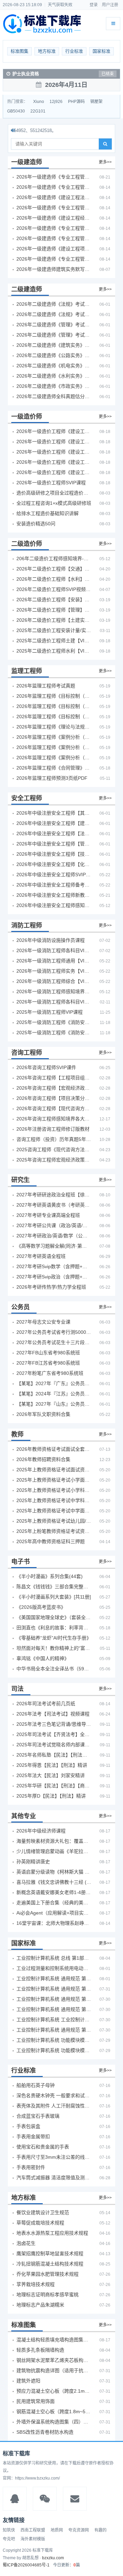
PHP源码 (76, 102)
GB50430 (16, 111)
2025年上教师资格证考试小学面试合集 (54, 1480)
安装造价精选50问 (36, 524)
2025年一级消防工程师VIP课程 (50, 1012)
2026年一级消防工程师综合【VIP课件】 (54, 981)
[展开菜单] (113, 24)
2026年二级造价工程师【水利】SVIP (54, 579)
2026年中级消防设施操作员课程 (51, 940)
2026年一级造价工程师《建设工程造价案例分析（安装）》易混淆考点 (54, 462)
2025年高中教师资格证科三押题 (51, 1541)
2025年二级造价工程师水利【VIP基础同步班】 (54, 651)
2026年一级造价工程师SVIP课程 (51, 483)
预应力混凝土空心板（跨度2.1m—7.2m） (54, 2391)
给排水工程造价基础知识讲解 (47, 513)
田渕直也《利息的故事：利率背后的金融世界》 (54, 1628)
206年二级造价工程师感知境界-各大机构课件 (54, 558)
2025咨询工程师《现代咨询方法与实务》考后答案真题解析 (54, 1149)
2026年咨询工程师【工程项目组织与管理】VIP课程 (54, 1078)
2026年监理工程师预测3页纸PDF (52, 778)
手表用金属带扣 (33, 2137)
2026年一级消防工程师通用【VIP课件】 (54, 961)
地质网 (57, 2530)
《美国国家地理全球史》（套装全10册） (54, 1617)
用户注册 (110, 5)
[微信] (45, 2499)
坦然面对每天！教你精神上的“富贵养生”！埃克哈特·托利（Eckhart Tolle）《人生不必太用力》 (54, 1648)
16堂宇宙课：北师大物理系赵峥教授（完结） (54, 1923)
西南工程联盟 (33, 2530)
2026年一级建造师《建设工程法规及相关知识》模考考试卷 (54, 197)
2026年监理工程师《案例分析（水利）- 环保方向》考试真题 (54, 758)
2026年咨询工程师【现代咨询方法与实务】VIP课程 (54, 1108)
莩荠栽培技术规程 (36, 2284)
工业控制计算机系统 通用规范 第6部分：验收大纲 (54, 1989)
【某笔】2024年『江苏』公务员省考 (54, 1394)
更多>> (105, 162)
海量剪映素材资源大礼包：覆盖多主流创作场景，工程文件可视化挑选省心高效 (54, 1841)
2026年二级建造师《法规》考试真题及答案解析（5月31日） (54, 314)
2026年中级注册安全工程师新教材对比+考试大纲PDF (54, 895)
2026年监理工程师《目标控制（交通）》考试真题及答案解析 (54, 706)
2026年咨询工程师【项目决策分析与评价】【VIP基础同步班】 (54, 1098)
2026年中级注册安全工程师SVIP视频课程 (54, 875)
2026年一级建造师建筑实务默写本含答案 (54, 269)
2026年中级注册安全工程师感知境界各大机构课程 (54, 905)
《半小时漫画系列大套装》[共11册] (54, 1597)
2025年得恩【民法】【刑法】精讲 (52, 1765)
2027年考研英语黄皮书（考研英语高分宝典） (54, 1205)
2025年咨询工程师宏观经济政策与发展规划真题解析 (54, 1160)
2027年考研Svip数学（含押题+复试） (54, 1266)
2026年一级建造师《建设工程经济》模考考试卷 (54, 218)
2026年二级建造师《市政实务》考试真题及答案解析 (54, 386)
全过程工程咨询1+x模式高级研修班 (54, 503)
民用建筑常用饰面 (36, 2401)
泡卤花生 (26, 2243)
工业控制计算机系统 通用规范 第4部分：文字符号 (54, 1979)
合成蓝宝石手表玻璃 (38, 2116)
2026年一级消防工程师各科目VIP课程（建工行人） (54, 1002)
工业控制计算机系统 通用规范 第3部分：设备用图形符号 (54, 2030)
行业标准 (74, 51)
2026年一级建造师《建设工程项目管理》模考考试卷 (54, 249)
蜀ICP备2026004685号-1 (26, 2565)
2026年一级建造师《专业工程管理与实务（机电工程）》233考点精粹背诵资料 (54, 177)
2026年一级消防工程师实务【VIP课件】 (54, 971)
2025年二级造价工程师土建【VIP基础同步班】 (54, 641)
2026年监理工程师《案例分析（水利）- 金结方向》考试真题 (54, 747)
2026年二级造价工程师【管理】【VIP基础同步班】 (54, 610)
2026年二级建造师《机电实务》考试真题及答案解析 (54, 366)
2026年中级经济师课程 (41, 1831)
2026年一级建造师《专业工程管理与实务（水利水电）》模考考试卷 (54, 259)
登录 (94, 5)
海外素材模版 (33, 2539)
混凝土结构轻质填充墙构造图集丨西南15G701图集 (54, 2340)
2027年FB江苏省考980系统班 (48, 1363)
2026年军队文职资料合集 (43, 1414)
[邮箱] (75, 2499)
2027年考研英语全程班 (41, 1256)
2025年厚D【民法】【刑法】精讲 (51, 1796)
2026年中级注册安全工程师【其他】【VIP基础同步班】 (54, 813)
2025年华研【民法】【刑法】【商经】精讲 (54, 1786)
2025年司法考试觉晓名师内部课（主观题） (54, 1745)
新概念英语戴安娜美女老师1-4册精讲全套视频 (54, 1892)
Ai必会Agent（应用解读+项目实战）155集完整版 (54, 1913)
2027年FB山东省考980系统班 (48, 1353)
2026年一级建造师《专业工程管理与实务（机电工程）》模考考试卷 (54, 238)
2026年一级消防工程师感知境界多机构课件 (54, 991)
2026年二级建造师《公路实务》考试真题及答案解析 (54, 355)
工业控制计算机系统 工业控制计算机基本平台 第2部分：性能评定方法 (54, 2020)
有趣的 (100, 2530)
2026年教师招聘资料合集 (43, 1459)
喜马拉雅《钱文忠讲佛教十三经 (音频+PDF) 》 (54, 1882)
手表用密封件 (31, 2167)
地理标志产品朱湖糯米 (40, 2305)
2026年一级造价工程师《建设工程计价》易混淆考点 (54, 431)
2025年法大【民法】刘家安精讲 (51, 1775)
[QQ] (15, 2499)
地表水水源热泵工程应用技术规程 (52, 2233)
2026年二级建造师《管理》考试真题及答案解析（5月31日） (54, 335)
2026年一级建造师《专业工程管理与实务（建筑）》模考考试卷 (54, 187)
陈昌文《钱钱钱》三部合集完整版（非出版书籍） (54, 1587)
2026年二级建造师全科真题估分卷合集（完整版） (54, 396)
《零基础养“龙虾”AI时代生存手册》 (54, 1638)
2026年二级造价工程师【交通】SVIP (54, 569)
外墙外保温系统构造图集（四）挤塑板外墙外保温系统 (54, 2422)
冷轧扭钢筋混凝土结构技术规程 (50, 2264)
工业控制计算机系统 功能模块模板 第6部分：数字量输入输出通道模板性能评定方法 (54, 2040)
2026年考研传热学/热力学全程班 (51, 1287)
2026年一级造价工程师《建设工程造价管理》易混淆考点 (54, 472)
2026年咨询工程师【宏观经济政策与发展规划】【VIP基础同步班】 (54, 1088)
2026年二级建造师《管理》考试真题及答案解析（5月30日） (54, 325)
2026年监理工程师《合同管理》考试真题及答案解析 (54, 768)
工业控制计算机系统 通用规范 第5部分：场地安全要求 (54, 1999)
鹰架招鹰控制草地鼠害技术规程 (50, 2253)
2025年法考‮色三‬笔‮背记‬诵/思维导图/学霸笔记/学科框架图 (54, 1724)
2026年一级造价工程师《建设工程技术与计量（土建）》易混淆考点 (54, 442)
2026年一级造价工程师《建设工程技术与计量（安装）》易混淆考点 (54, 452)
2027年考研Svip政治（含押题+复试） (54, 1277)
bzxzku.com (53, 2558)
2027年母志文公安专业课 (43, 1322)
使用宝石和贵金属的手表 (43, 2147)
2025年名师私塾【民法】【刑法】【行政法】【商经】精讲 (54, 1755)
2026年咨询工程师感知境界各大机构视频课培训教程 (54, 1119)
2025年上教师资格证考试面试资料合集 (54, 1470)
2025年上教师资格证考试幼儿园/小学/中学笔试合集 (54, 1521)
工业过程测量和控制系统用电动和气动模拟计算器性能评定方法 (54, 1968)
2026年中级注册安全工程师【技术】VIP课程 (54, 854)
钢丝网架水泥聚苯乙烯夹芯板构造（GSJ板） (54, 2360)
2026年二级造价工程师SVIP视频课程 (54, 589)
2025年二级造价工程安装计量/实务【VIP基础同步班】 (54, 630)
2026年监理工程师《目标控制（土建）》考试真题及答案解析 (54, 696)
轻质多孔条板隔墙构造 (40, 2350)
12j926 (56, 102)
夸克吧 (9, 2539)
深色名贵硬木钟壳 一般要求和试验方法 (54, 2095)
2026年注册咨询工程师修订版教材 (53, 1129)
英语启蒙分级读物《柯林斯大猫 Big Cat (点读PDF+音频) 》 (54, 1872)
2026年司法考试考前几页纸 (46, 1704)
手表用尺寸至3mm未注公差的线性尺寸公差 (54, 2157)
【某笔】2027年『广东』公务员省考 (54, 1383)
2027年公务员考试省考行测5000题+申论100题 (54, 1332)
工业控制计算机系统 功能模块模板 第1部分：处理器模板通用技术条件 (54, 2050)
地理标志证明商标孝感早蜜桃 (47, 2295)
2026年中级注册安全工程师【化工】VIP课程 (54, 864)
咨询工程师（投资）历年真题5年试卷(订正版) (54, 1139)
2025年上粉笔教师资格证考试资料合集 (54, 1531)
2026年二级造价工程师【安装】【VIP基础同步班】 (54, 600)
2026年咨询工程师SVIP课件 (46, 1067)
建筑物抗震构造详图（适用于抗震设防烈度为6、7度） (54, 2370)
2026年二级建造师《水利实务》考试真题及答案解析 (54, 376)
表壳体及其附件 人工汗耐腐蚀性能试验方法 (54, 2106)
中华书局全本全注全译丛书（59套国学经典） (54, 1669)
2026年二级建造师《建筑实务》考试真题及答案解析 (54, 345)
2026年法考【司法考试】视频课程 (53, 1714)
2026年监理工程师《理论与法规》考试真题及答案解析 (54, 727)
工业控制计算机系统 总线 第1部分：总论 (54, 1958)
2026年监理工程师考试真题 (46, 686)
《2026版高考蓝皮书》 (41, 1607)
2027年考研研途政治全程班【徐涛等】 (54, 1195)
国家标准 (101, 51)
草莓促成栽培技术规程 (40, 2223)
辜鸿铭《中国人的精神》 (43, 1658)
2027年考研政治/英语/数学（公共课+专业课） (54, 1236)
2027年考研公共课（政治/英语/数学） (54, 1225)
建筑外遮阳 (28, 2381)
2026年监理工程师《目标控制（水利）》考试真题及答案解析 (54, 717)
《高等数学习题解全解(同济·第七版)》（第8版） (54, 1246)
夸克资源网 (79, 2530)
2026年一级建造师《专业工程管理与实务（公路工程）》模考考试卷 (54, 208)
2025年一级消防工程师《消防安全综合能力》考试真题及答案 (54, 1033)
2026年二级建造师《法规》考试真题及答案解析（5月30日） (54, 304)
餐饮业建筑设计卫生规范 (43, 2212)
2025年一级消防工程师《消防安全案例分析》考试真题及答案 (54, 1022)
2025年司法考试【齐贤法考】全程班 (54, 1734)
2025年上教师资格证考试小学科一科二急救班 (54, 1490)
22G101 (38, 111)
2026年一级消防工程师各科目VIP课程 (54, 950)
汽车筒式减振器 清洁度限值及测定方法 (54, 2178)
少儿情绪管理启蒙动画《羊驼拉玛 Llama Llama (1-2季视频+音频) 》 (54, 1851)
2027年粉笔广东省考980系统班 (50, 1373)
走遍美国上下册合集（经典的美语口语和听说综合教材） (54, 1903)
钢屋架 (96, 102)
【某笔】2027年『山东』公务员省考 (54, 1404)
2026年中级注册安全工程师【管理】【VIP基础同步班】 (54, 844)
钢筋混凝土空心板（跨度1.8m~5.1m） (54, 2411)
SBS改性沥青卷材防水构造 (45, 2432)
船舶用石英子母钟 (36, 2085)
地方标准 (47, 51)
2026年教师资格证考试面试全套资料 (54, 1449)
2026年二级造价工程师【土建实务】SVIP (54, 620)
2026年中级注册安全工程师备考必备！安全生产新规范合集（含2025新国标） (54, 885)
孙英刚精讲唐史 (33, 1862)
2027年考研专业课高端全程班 (48, 1215)
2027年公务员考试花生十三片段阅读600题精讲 (54, 1342)
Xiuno (39, 102)
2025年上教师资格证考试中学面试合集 (54, 1511)
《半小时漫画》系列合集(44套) (50, 1576)
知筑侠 (9, 2530)
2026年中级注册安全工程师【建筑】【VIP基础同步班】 (54, 823)
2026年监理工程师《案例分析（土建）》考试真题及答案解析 (54, 737)
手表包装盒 (28, 2126)
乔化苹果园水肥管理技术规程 (47, 2274)
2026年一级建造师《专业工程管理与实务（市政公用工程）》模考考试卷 (54, 228)
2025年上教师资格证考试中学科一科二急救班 (54, 1500)
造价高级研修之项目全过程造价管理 (54, 493)
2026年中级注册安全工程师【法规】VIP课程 (54, 833)
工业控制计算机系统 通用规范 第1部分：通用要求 (54, 2009)
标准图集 (19, 51)
